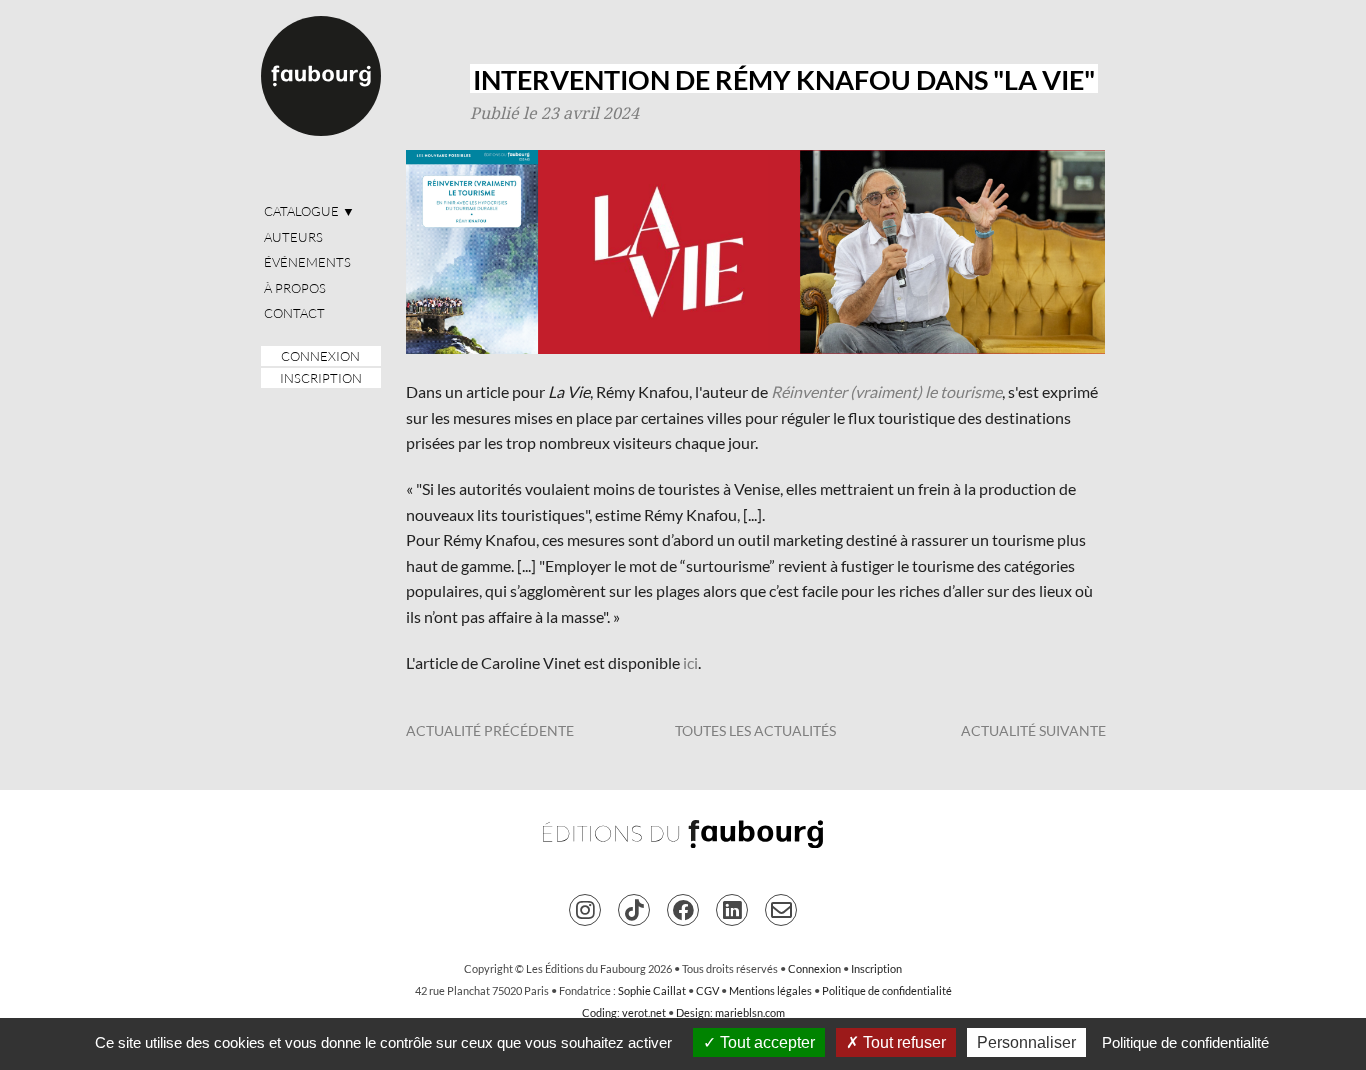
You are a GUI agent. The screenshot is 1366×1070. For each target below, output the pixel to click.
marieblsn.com (750, 1012)
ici (690, 662)
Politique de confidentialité (887, 990)
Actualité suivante (1033, 730)
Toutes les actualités (755, 730)
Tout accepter (765, 1042)
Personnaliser (1026, 1042)
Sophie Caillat (652, 990)
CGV (707, 990)
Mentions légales (770, 990)
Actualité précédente (490, 730)
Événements (307, 262)
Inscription (321, 378)
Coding (599, 1012)
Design (693, 1012)
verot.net (644, 1012)
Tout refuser (902, 1042)
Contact (294, 313)
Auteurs (293, 237)
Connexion (320, 356)
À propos (295, 288)
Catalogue (309, 211)
